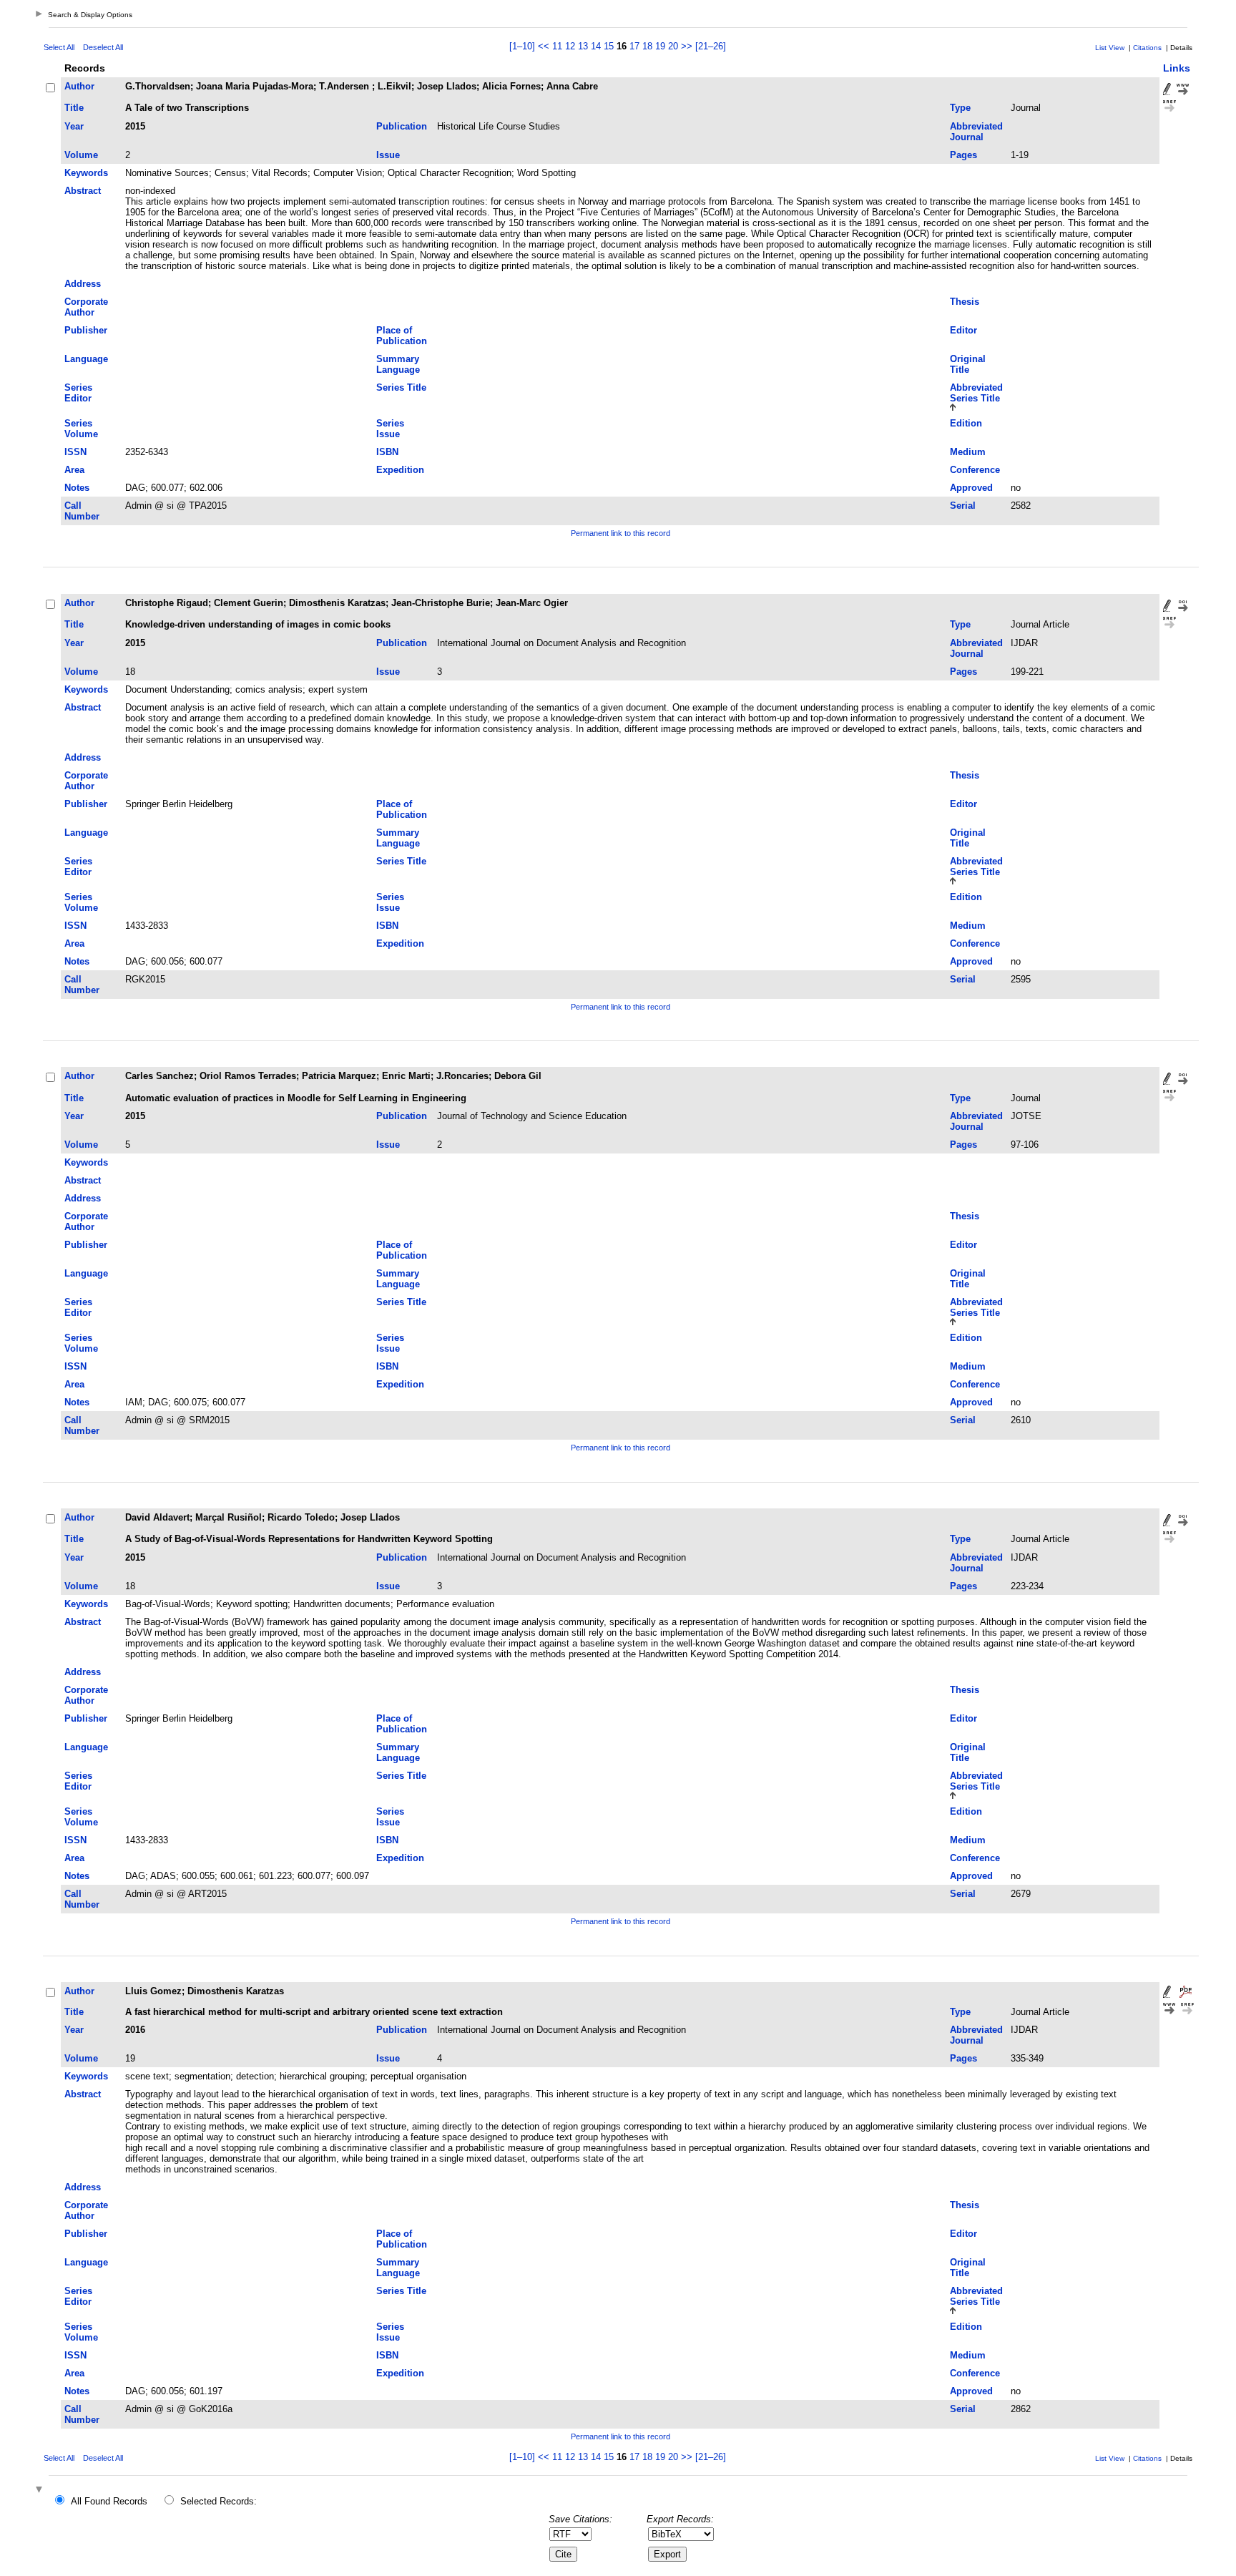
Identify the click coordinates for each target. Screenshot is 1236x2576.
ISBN (387, 452)
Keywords (86, 173)
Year (74, 126)
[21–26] (711, 46)
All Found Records (109, 2501)
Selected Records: (219, 2501)
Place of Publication (402, 336)
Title (74, 108)
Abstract (83, 191)
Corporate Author (86, 307)
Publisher (86, 330)
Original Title (968, 364)
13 (583, 46)
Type (960, 108)
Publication (402, 126)
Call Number (82, 511)
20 (673, 46)
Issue (388, 155)
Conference (975, 470)
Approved (971, 488)
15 (609, 46)
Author (79, 86)
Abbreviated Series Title (976, 393)
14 (596, 46)
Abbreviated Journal (976, 132)
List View (1110, 48)
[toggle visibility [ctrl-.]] (41, 2490)
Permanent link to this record (621, 533)
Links (1177, 68)
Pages (963, 155)
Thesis (965, 302)
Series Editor (78, 393)
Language (86, 359)
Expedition (400, 470)
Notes (77, 488)
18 (647, 46)
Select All (59, 47)
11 (557, 46)
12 (570, 46)
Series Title (401, 387)
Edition (966, 423)
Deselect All (103, 47)
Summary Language (398, 364)
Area (74, 470)
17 (634, 46)
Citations (1147, 48)
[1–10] (524, 46)
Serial (963, 506)
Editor (963, 330)
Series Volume (81, 429)
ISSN (75, 452)
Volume (81, 155)
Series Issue (390, 429)
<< (544, 46)
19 (660, 46)
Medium (968, 452)
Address (83, 284)
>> (687, 46)
